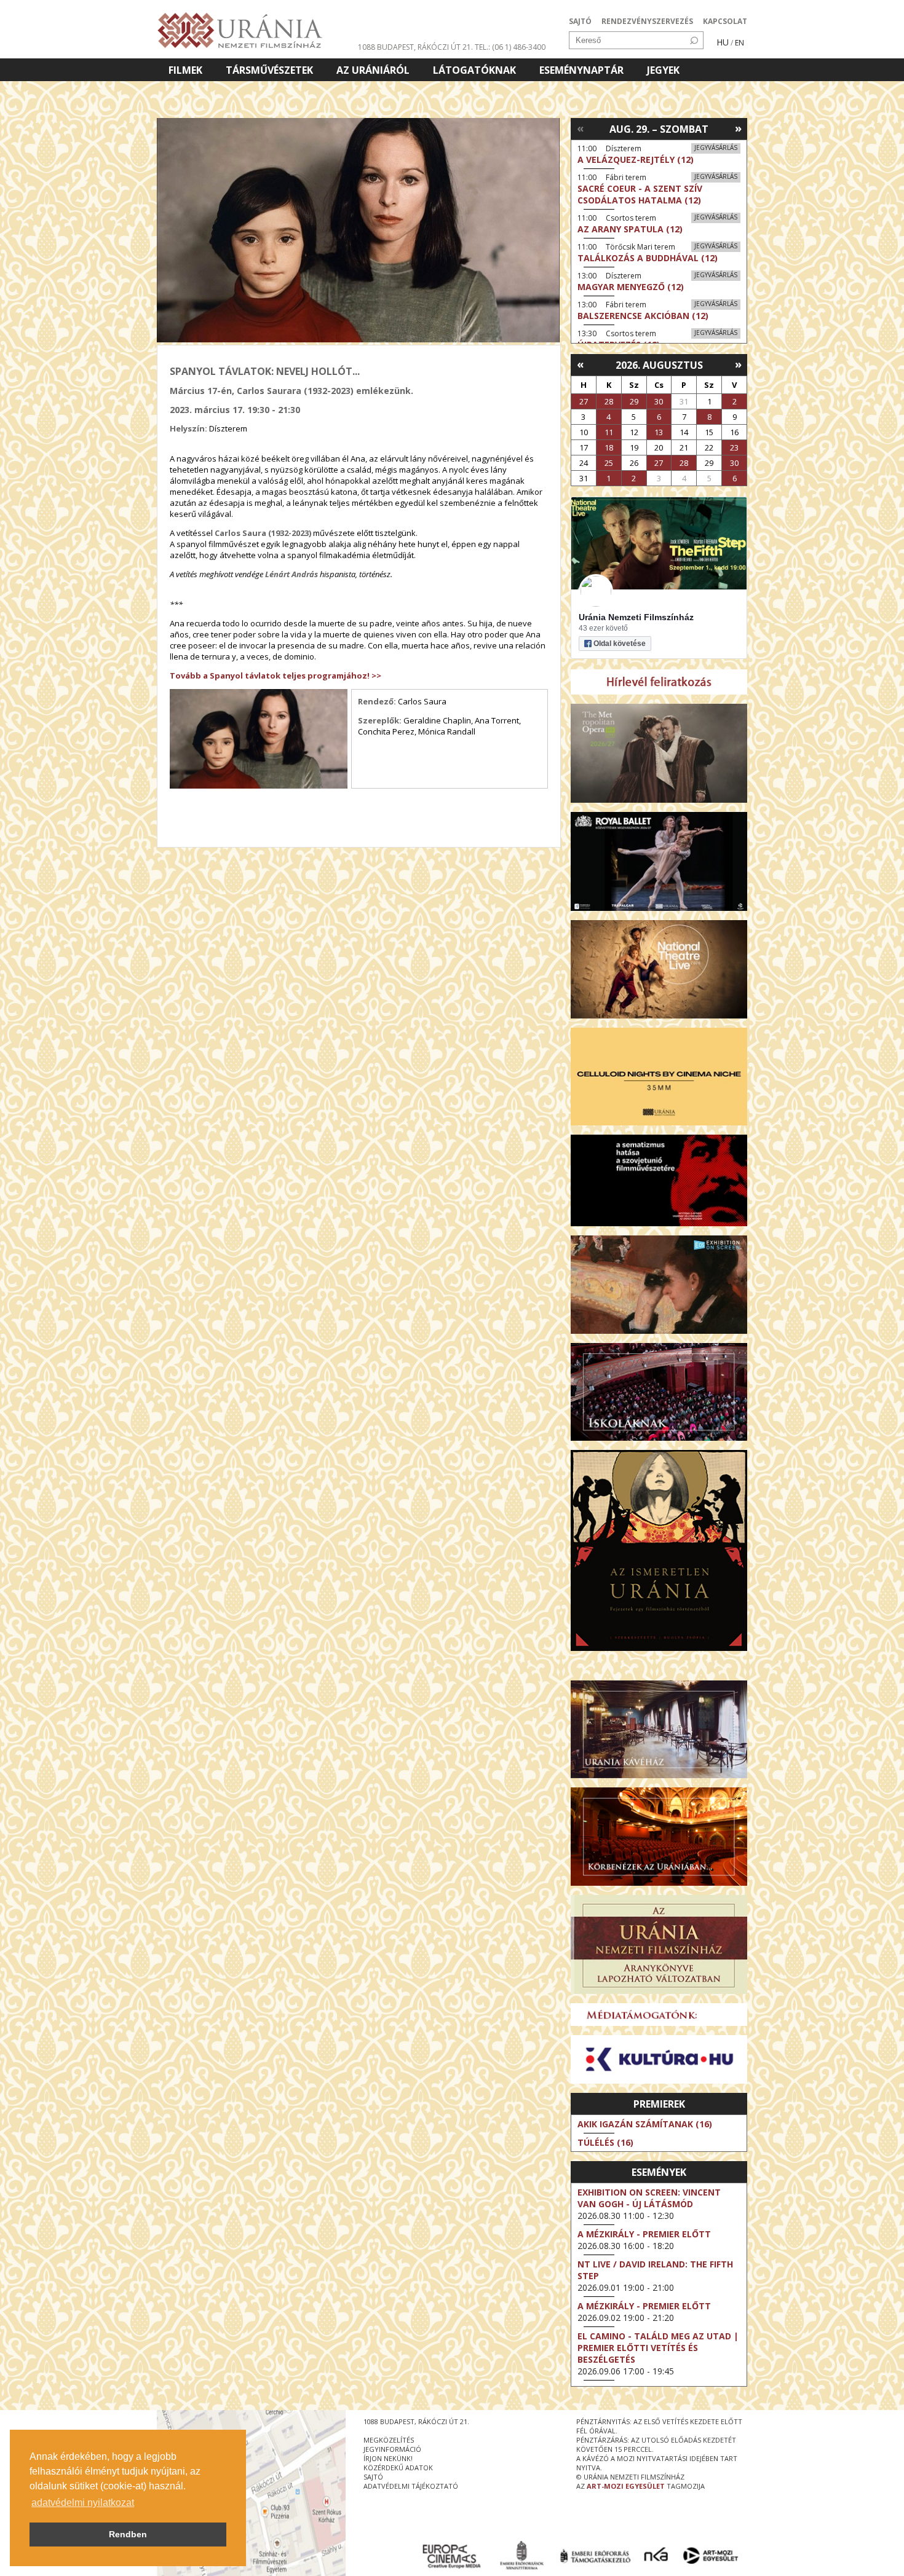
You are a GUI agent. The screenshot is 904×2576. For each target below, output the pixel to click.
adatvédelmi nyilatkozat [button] (83, 2503)
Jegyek (663, 70)
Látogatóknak (474, 70)
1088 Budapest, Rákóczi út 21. (415, 47)
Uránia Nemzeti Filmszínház (636, 617)
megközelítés (389, 2440)
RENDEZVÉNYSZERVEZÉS (647, 21)
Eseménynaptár (581, 70)
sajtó (373, 2477)
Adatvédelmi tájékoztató (411, 2486)
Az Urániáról (373, 70)
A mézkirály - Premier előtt (644, 2234)
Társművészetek (269, 70)
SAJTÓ (580, 21)
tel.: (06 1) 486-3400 (510, 47)
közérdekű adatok (398, 2468)
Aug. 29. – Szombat (659, 129)
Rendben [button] (128, 2534)
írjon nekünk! (388, 2458)
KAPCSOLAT (725, 21)
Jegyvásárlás (716, 148)
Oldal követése (620, 644)
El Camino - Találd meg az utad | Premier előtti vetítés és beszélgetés (658, 2348)
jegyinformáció (392, 2449)
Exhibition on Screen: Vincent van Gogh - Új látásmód (649, 2198)
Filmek (185, 70)
